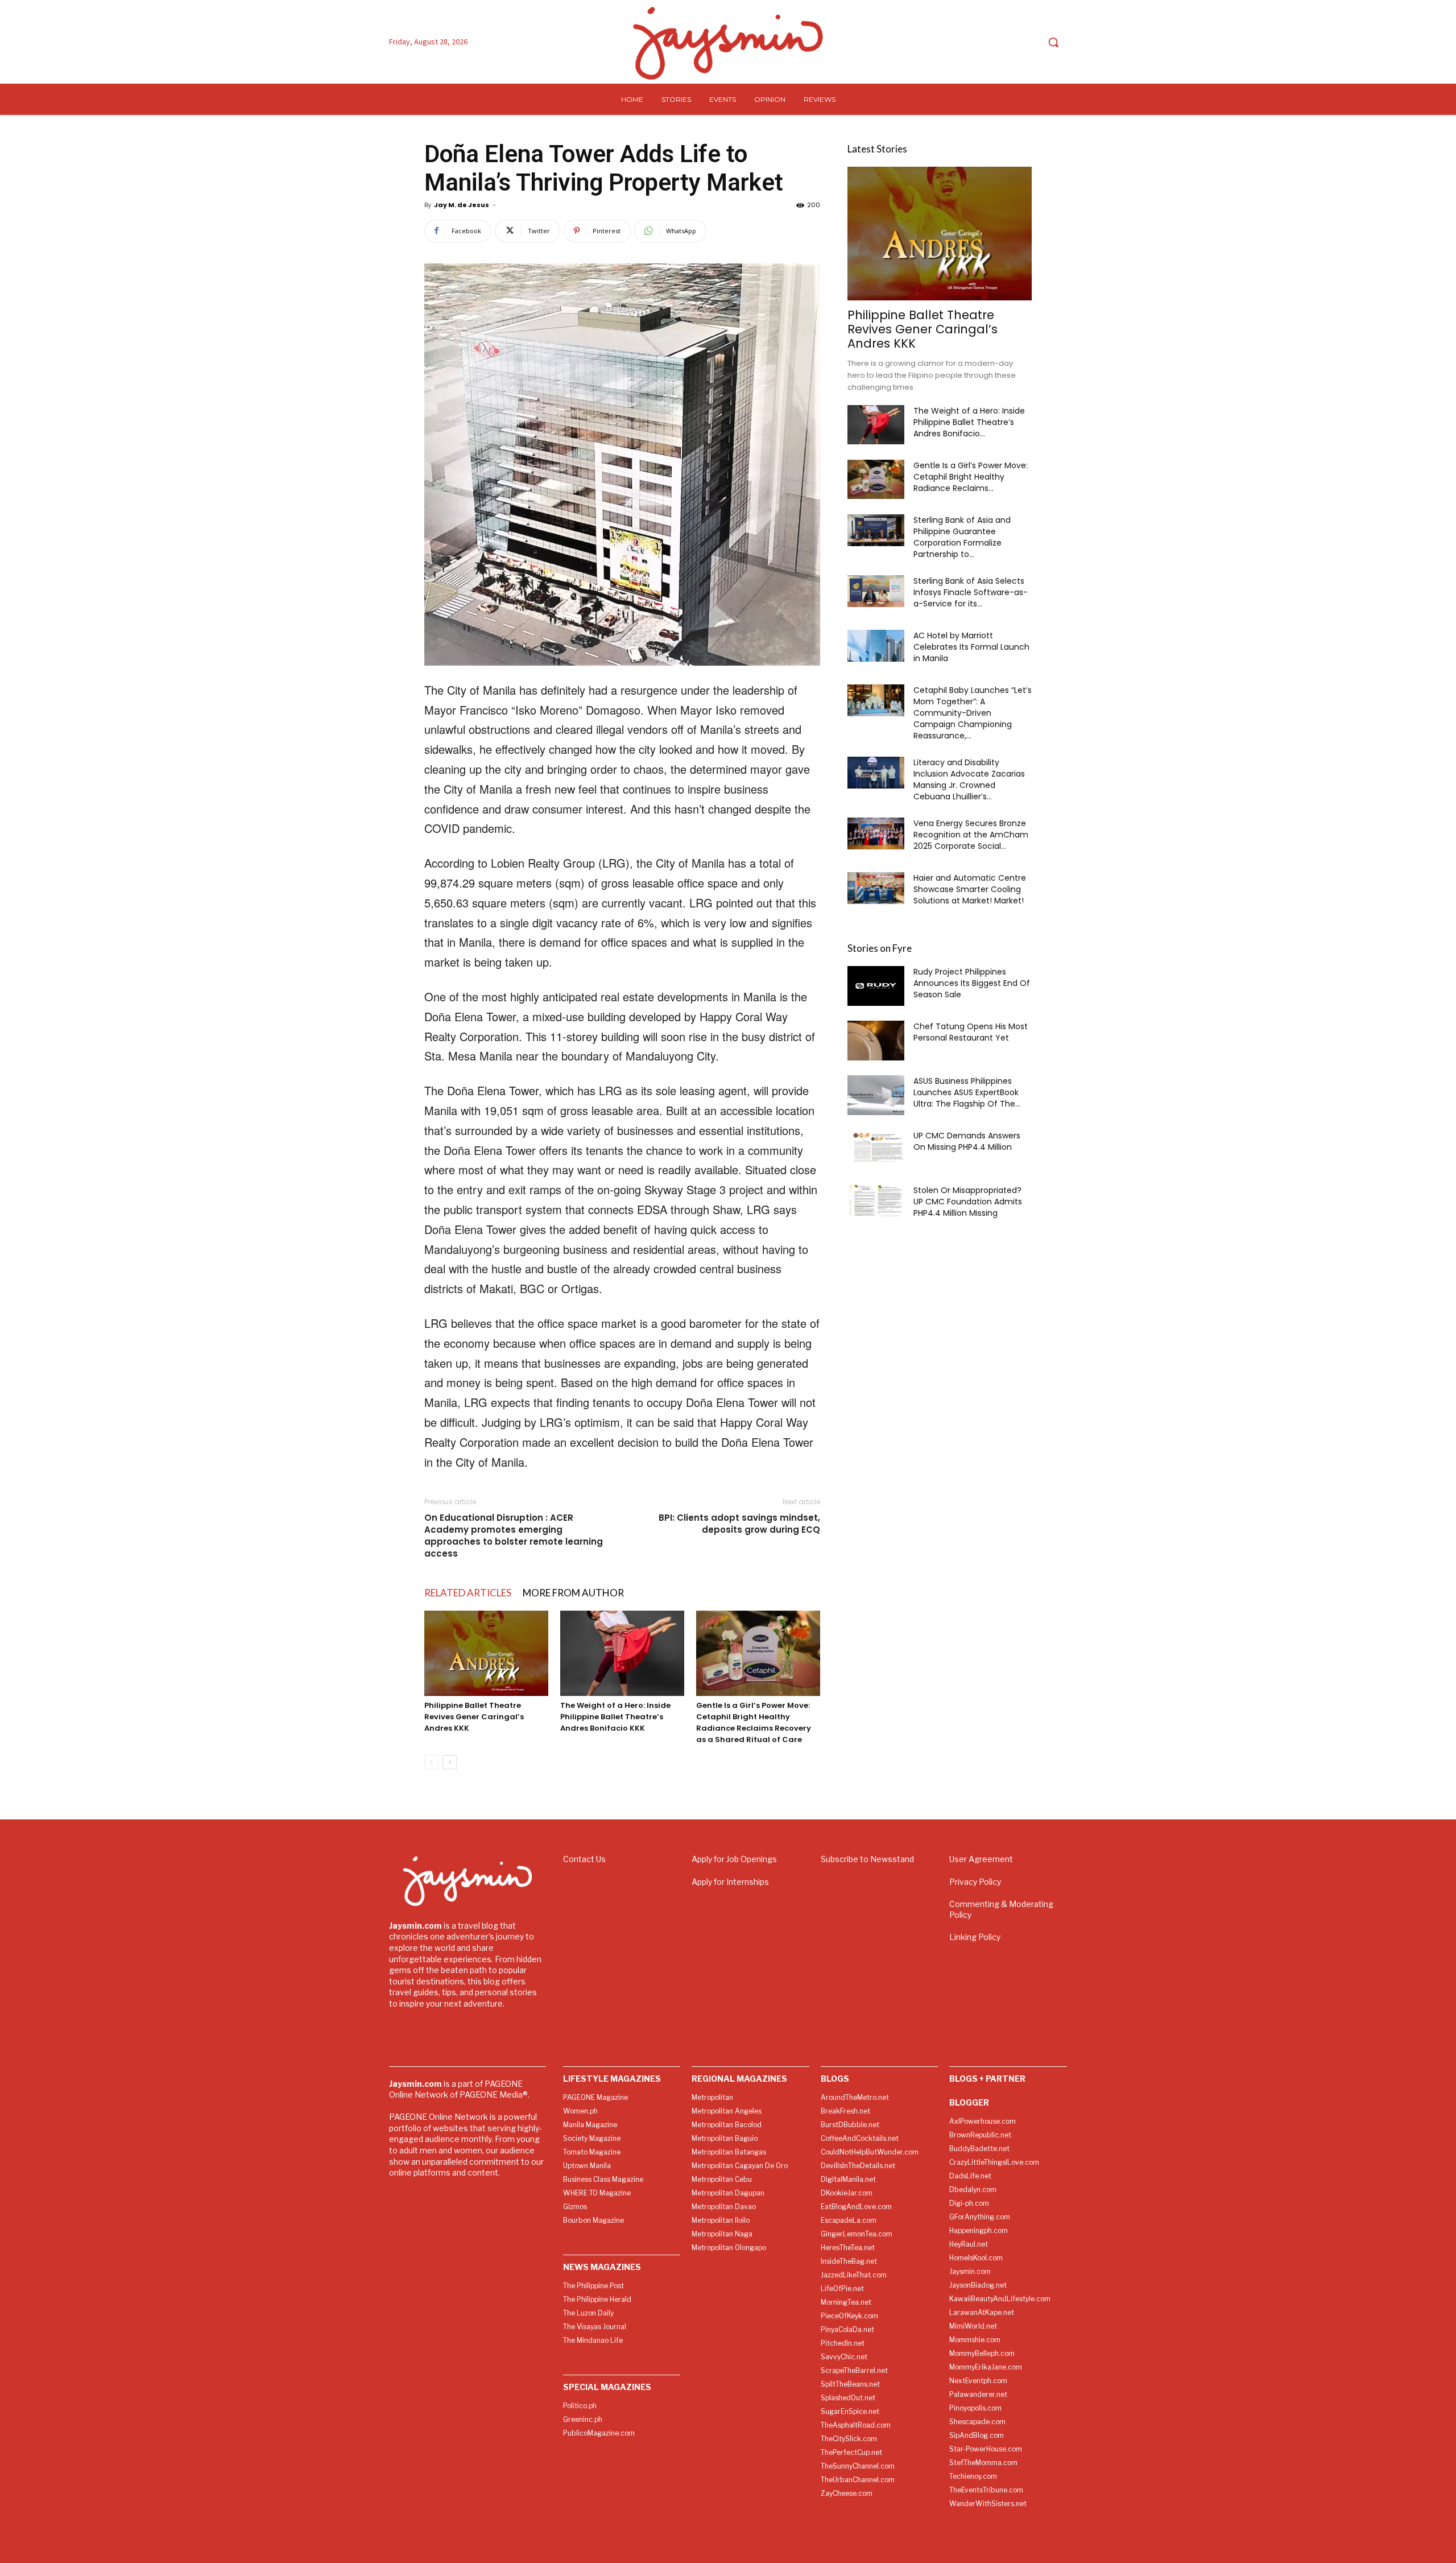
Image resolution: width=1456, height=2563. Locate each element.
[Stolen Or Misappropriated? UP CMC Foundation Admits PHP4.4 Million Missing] (876, 1200)
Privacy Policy (975, 1882)
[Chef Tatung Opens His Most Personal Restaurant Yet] (876, 1041)
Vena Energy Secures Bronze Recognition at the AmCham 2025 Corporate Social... (971, 835)
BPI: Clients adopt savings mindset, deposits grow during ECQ (739, 1524)
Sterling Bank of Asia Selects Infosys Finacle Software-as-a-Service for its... (971, 592)
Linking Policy (975, 1937)
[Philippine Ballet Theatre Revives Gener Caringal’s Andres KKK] (486, 1653)
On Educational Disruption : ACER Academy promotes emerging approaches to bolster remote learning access (514, 1536)
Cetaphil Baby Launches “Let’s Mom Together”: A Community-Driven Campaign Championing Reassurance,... (973, 713)
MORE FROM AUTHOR (573, 1593)
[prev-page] (431, 1762)
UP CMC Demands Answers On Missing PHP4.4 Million (967, 1141)
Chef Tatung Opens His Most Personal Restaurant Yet (971, 1032)
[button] (1053, 42)
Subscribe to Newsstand (867, 1859)
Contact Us (584, 1859)
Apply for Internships (730, 1882)
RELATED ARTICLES (468, 1593)
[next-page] (450, 1762)
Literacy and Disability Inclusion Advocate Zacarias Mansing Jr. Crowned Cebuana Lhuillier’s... (969, 779)
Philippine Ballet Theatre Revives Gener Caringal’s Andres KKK (474, 1717)
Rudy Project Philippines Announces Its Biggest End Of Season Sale (972, 983)
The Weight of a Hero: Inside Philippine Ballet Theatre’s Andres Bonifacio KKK (615, 1717)
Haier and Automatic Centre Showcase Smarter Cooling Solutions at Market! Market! (970, 889)
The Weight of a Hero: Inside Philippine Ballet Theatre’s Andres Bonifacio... (969, 422)
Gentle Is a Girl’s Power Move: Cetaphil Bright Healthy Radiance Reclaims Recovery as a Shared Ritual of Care (754, 1722)
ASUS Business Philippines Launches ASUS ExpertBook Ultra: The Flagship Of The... (967, 1092)
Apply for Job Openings (734, 1859)
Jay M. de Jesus (462, 205)
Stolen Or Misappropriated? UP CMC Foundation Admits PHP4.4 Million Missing (968, 1202)
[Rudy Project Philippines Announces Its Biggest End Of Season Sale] (876, 986)
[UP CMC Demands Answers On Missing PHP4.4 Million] (876, 1146)
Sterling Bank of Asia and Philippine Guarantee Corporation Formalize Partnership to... (962, 537)
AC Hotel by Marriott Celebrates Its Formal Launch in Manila (971, 647)
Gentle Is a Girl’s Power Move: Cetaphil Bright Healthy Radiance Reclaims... (971, 477)
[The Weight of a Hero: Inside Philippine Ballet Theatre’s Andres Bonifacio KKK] (622, 1653)
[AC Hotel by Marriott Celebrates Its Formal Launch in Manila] (876, 646)
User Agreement (981, 1859)
